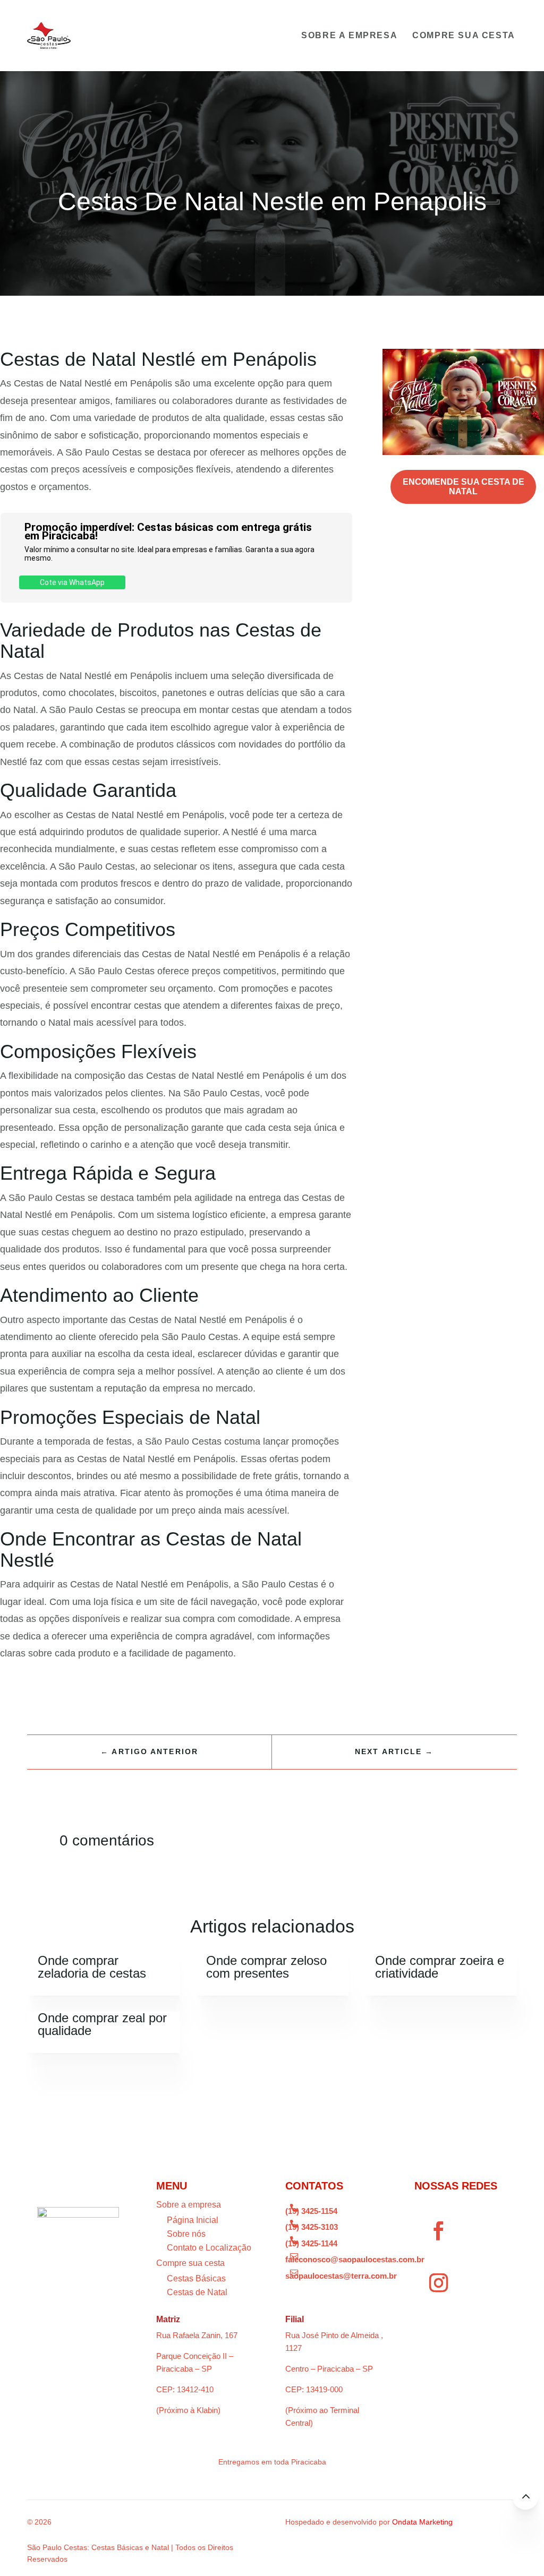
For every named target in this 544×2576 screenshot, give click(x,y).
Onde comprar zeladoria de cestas (92, 1967)
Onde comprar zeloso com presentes (266, 1967)
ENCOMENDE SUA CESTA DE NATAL (464, 487)
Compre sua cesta (464, 35)
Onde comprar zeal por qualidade (102, 2024)
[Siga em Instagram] (438, 2283)
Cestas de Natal (197, 2292)
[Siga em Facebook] (438, 2231)
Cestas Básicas (196, 2278)
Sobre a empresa (349, 35)
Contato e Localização (209, 2248)
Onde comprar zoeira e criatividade (440, 1967)
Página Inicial (193, 2220)
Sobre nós (186, 2234)
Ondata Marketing (422, 2522)
